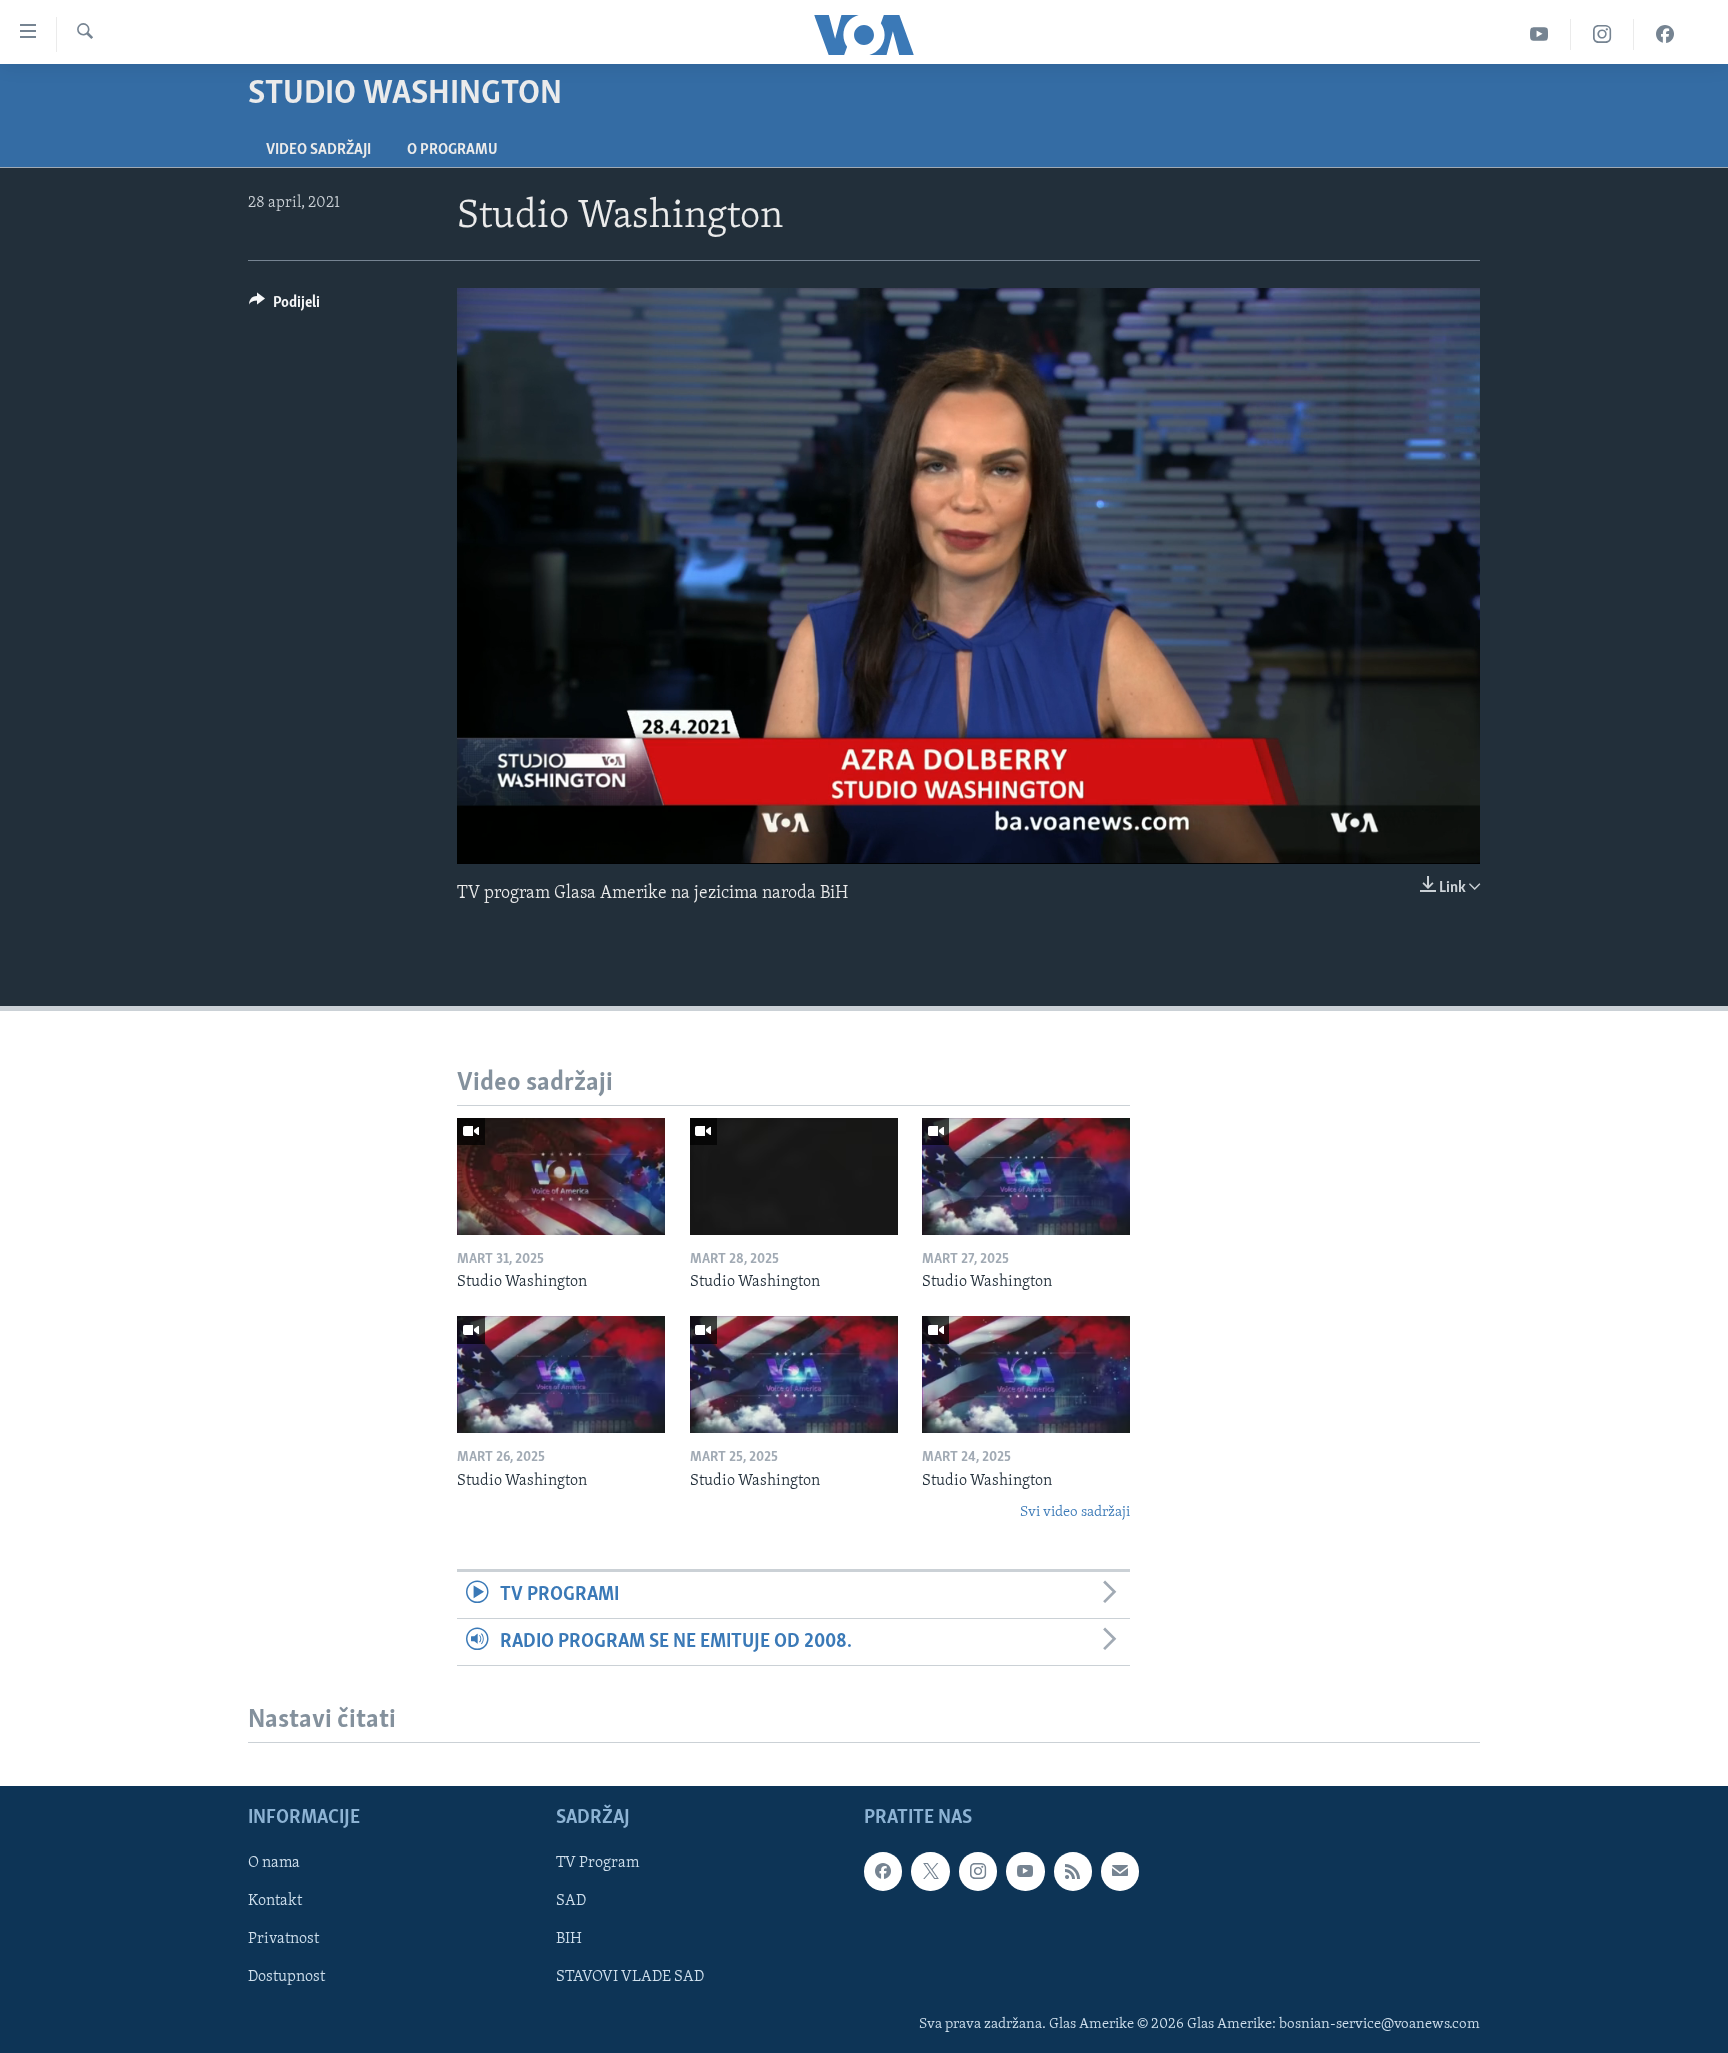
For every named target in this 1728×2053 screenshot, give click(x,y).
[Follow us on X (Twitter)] (930, 1871)
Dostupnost (286, 1978)
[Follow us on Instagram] (978, 1871)
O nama (274, 1863)
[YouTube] (1539, 34)
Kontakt (275, 1902)
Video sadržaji (318, 150)
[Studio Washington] (561, 1176)
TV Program (597, 1863)
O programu (452, 150)
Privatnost (283, 1940)
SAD (571, 1902)
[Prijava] (1120, 1871)
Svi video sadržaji (1075, 1512)
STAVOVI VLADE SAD (630, 1978)
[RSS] (1073, 1871)
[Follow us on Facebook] (883, 1871)
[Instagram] (1602, 34)
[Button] (284, 307)
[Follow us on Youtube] (1025, 1871)
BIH (569, 1940)
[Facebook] (1665, 34)
